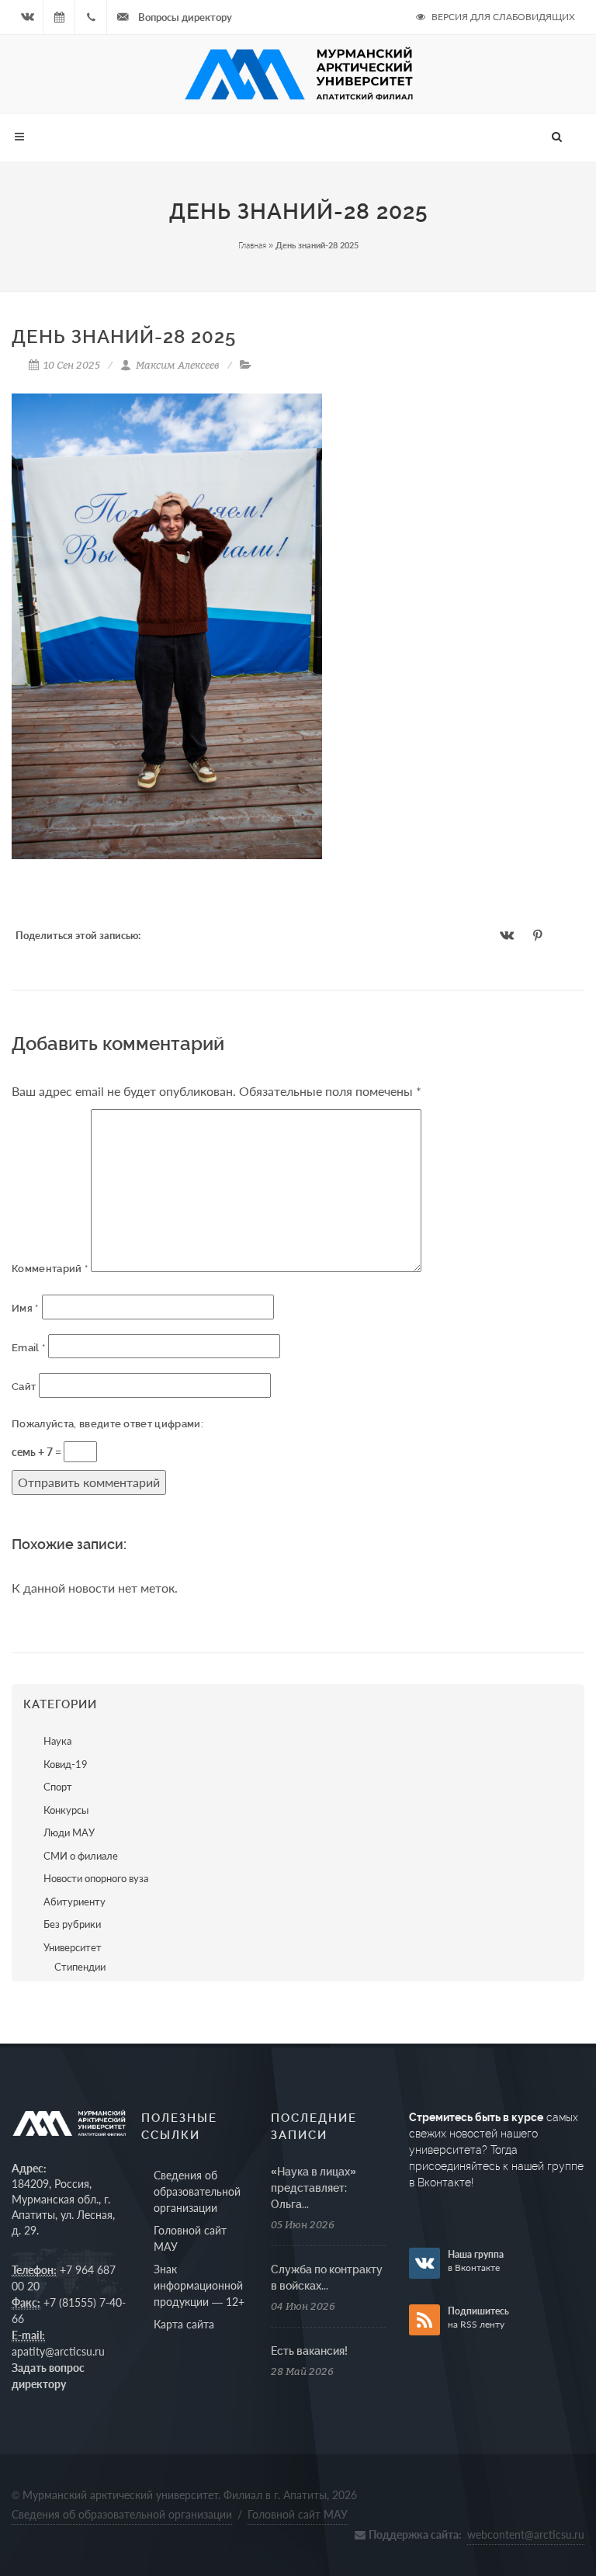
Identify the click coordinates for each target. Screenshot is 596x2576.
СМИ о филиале (81, 1856)
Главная (252, 245)
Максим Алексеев (177, 365)
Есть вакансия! (309, 2351)
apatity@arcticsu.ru (58, 2351)
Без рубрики (72, 1924)
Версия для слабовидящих (502, 17)
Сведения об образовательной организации (197, 2191)
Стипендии (80, 1967)
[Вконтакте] (27, 17)
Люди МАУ (69, 1832)
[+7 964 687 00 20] (91, 17)
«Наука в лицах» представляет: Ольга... (314, 2188)
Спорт (58, 1787)
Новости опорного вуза (96, 1878)
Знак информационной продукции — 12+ (199, 2285)
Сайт (24, 1387)
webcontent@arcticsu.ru (526, 2534)
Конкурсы (66, 1810)
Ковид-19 (66, 1764)
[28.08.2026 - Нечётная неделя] (59, 17)
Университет (73, 1947)
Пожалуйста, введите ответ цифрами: (107, 1424)
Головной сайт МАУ (190, 2238)
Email (28, 1348)
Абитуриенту (74, 1902)
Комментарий (50, 1269)
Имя (25, 1308)
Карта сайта (184, 2324)
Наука (57, 1741)
